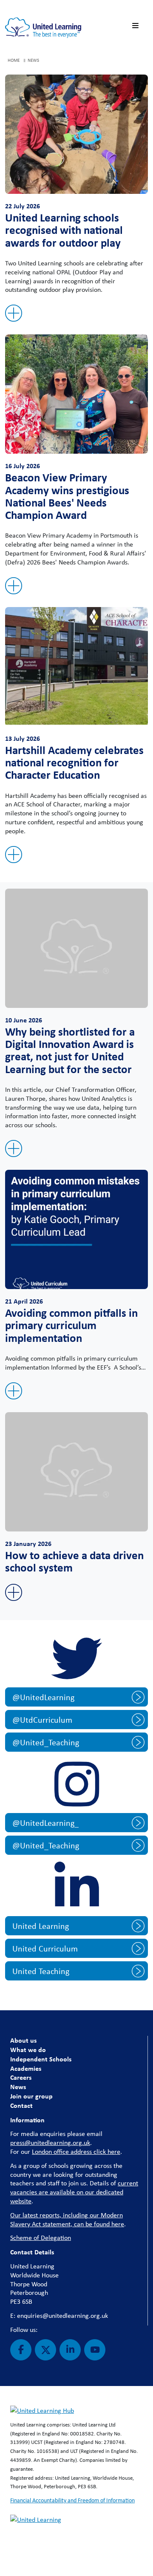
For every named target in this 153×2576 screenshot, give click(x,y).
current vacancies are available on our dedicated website (74, 2192)
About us (23, 2040)
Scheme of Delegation (41, 2238)
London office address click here (76, 2151)
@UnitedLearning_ (45, 1823)
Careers (21, 2077)
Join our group (31, 2096)
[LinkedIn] (70, 2350)
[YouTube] (95, 2350)
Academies (26, 2068)
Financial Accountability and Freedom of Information (72, 2500)
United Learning (41, 1926)
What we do (28, 2049)
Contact (21, 2105)
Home (14, 60)
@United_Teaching (46, 1742)
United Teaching (41, 1971)
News (18, 2087)
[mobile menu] (137, 26)
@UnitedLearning (43, 1697)
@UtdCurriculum (42, 1720)
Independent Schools (41, 2059)
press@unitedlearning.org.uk (50, 2143)
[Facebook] (21, 2350)
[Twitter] (45, 2350)
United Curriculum (45, 1948)
